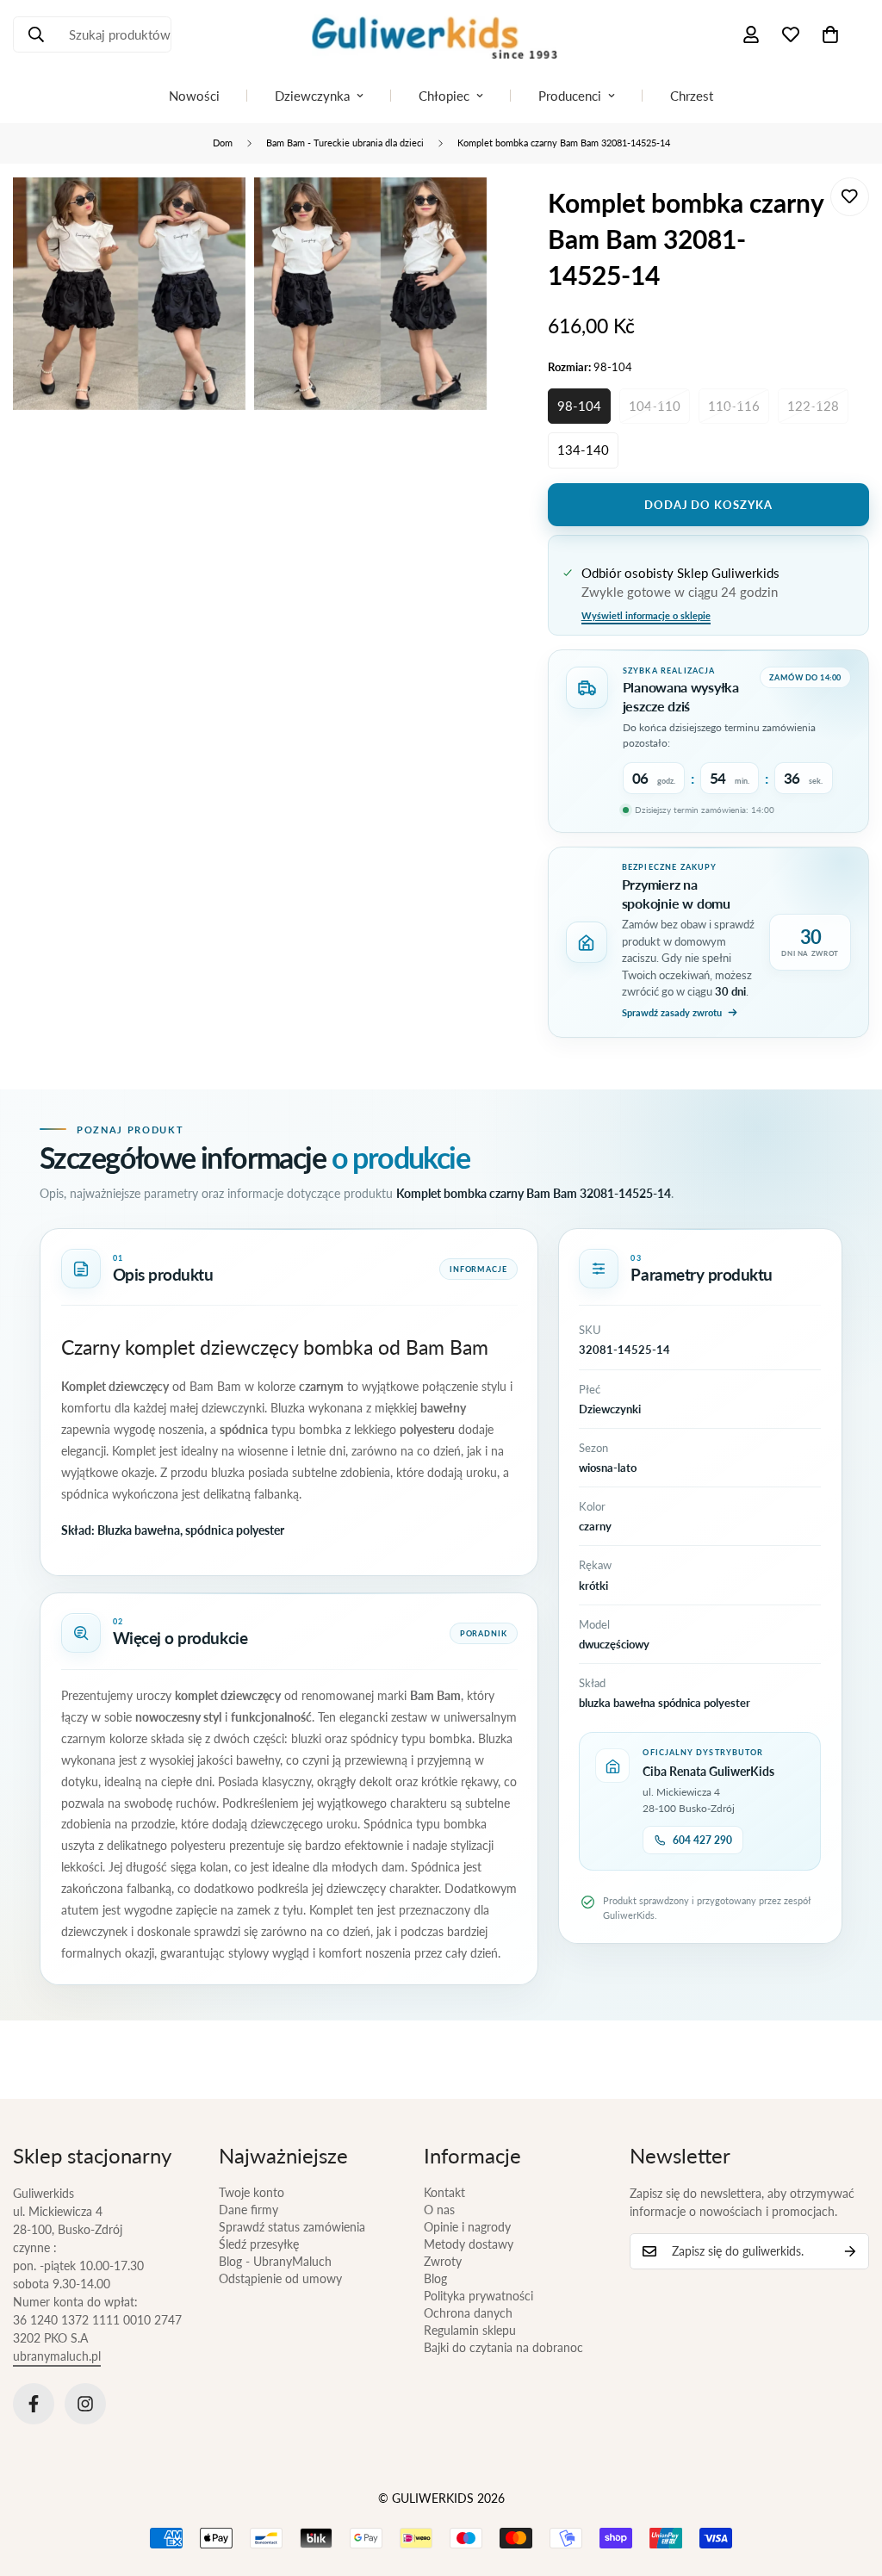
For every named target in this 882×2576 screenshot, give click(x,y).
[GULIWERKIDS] (441, 34)
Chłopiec (444, 96)
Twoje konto (252, 2192)
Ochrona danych (468, 2313)
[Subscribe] (850, 2251)
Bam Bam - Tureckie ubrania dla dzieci (345, 143)
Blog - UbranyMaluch (275, 2261)
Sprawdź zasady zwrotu (672, 1012)
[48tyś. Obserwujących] (34, 2404)
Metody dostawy (469, 2244)
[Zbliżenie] (213, 214)
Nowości (194, 96)
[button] (830, 34)
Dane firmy (248, 2210)
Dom (223, 143)
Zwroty (443, 2261)
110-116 (734, 406)
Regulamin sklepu (470, 2330)
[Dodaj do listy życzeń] (850, 197)
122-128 (813, 406)
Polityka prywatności (478, 2296)
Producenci (570, 96)
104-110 (655, 406)
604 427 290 (702, 1840)
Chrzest (692, 96)
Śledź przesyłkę (259, 2244)
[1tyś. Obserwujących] (85, 2404)
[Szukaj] (36, 34)
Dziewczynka (312, 96)
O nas (439, 2210)
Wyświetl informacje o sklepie (646, 615)
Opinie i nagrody (467, 2227)
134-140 (583, 450)
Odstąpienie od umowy (280, 2278)
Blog (435, 2278)
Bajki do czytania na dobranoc (503, 2347)
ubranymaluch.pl (57, 2356)
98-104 (579, 406)
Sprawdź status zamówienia (292, 2227)
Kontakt (444, 2192)
